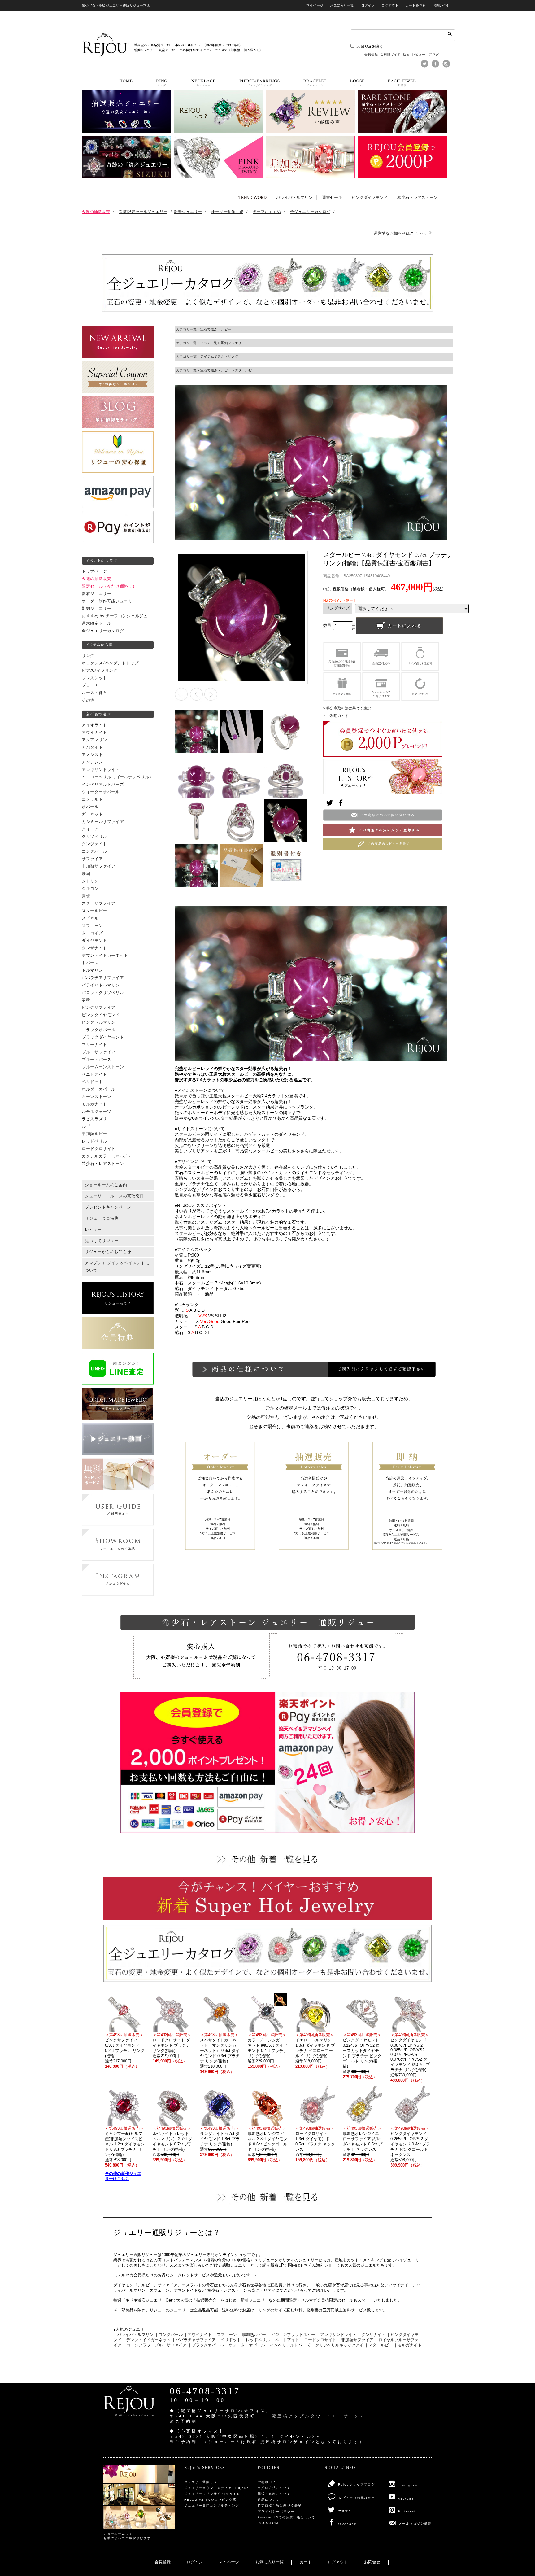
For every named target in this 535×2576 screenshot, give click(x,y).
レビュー (419, 54)
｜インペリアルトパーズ (288, 2345)
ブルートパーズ (96, 1060)
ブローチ (90, 685)
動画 (406, 54)
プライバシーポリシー (276, 2511)
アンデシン (92, 762)
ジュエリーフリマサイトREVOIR (212, 2494)
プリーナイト (94, 1045)
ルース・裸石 (94, 693)
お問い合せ (441, 5)
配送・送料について (274, 2494)
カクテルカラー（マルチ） (107, 1156)
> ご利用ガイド (336, 716)
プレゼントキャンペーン (108, 1207)
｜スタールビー (378, 2345)
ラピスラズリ (94, 1119)
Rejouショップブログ (357, 2484)
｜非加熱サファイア (355, 2340)
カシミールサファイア (103, 822)
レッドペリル (94, 1141)
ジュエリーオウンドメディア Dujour (216, 2488)
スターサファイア (99, 903)
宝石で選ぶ (209, 329)
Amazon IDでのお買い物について (286, 2517)
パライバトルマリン (294, 198)
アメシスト (92, 755)
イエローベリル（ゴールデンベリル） (118, 777)
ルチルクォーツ (96, 1112)
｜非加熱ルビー (252, 2335)
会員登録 (371, 54)
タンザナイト (94, 948)
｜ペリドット (229, 2340)
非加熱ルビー (94, 1134)
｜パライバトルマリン (133, 2335)
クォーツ (90, 829)
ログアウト (390, 5)
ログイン (368, 5)
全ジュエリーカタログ (103, 631)
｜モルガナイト (408, 2345)
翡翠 (86, 1000)
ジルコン (90, 889)
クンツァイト (94, 844)
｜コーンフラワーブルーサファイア (154, 2345)
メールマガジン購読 (415, 2524)
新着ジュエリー (96, 594)
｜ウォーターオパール (245, 2345)
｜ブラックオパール (206, 2345)
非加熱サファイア (99, 866)
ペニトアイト (94, 1074)
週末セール (332, 198)
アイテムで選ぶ (212, 356)
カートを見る (415, 5)
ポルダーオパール (99, 1089)
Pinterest (407, 2511)
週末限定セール (96, 623)
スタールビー (94, 911)
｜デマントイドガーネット (146, 2340)
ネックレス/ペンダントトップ (110, 663)
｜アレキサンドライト (336, 2335)
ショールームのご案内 (106, 1185)
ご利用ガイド (390, 54)
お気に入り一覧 (342, 5)
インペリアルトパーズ (103, 785)
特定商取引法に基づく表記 (280, 2506)
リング (88, 656)
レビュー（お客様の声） (359, 2498)
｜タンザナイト (371, 2335)
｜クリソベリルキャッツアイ (337, 2345)
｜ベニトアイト (285, 2340)
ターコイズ (92, 933)
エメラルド (92, 799)
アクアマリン (94, 740)
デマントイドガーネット (105, 956)
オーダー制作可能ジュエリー (109, 601)
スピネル (90, 918)
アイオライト (94, 725)
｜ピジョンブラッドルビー (291, 2335)
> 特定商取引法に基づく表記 (347, 708)
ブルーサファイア (99, 1052)
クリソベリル (94, 837)
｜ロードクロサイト (318, 2340)
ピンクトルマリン (99, 1022)
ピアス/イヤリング (100, 671)
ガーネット (92, 814)
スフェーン (92, 926)
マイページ (315, 5)
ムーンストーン (96, 1097)
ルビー (88, 1126)
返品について (269, 2500)
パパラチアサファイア (103, 978)
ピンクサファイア (99, 1008)
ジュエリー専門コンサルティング (212, 2506)
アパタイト (92, 747)
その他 (88, 700)
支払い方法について (274, 2488)
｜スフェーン (225, 2335)
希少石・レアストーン (417, 198)
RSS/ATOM (268, 2523)
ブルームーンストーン (103, 1067)
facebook (347, 2524)
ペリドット (92, 1082)
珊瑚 (86, 874)
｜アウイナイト (198, 2335)
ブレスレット (94, 678)
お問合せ (372, 2562)
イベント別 (209, 343)
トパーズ (90, 963)
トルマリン (92, 970)
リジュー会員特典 (102, 1218)
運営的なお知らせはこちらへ (400, 233)
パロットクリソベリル (103, 993)
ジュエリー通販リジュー (204, 2482)
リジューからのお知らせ (108, 1252)
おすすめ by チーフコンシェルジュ (115, 616)
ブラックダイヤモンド (103, 1037)
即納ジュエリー (96, 609)
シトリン (90, 881)
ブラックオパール (99, 1030)
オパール (90, 807)
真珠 (86, 896)
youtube (406, 2499)
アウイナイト (94, 733)
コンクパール (94, 851)
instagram (408, 2485)
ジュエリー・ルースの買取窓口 (114, 1196)
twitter (344, 2511)
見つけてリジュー (102, 1241)
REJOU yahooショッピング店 (210, 2500)
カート (306, 2562)
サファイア (92, 859)
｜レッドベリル (256, 2340)
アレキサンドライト (101, 770)
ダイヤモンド (94, 941)
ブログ (434, 54)
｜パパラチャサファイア (194, 2340)
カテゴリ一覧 (186, 329)
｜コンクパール (169, 2335)
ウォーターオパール (101, 792)
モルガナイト (94, 1104)
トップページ (94, 571)
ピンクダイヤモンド (370, 198)
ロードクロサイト (99, 1149)
